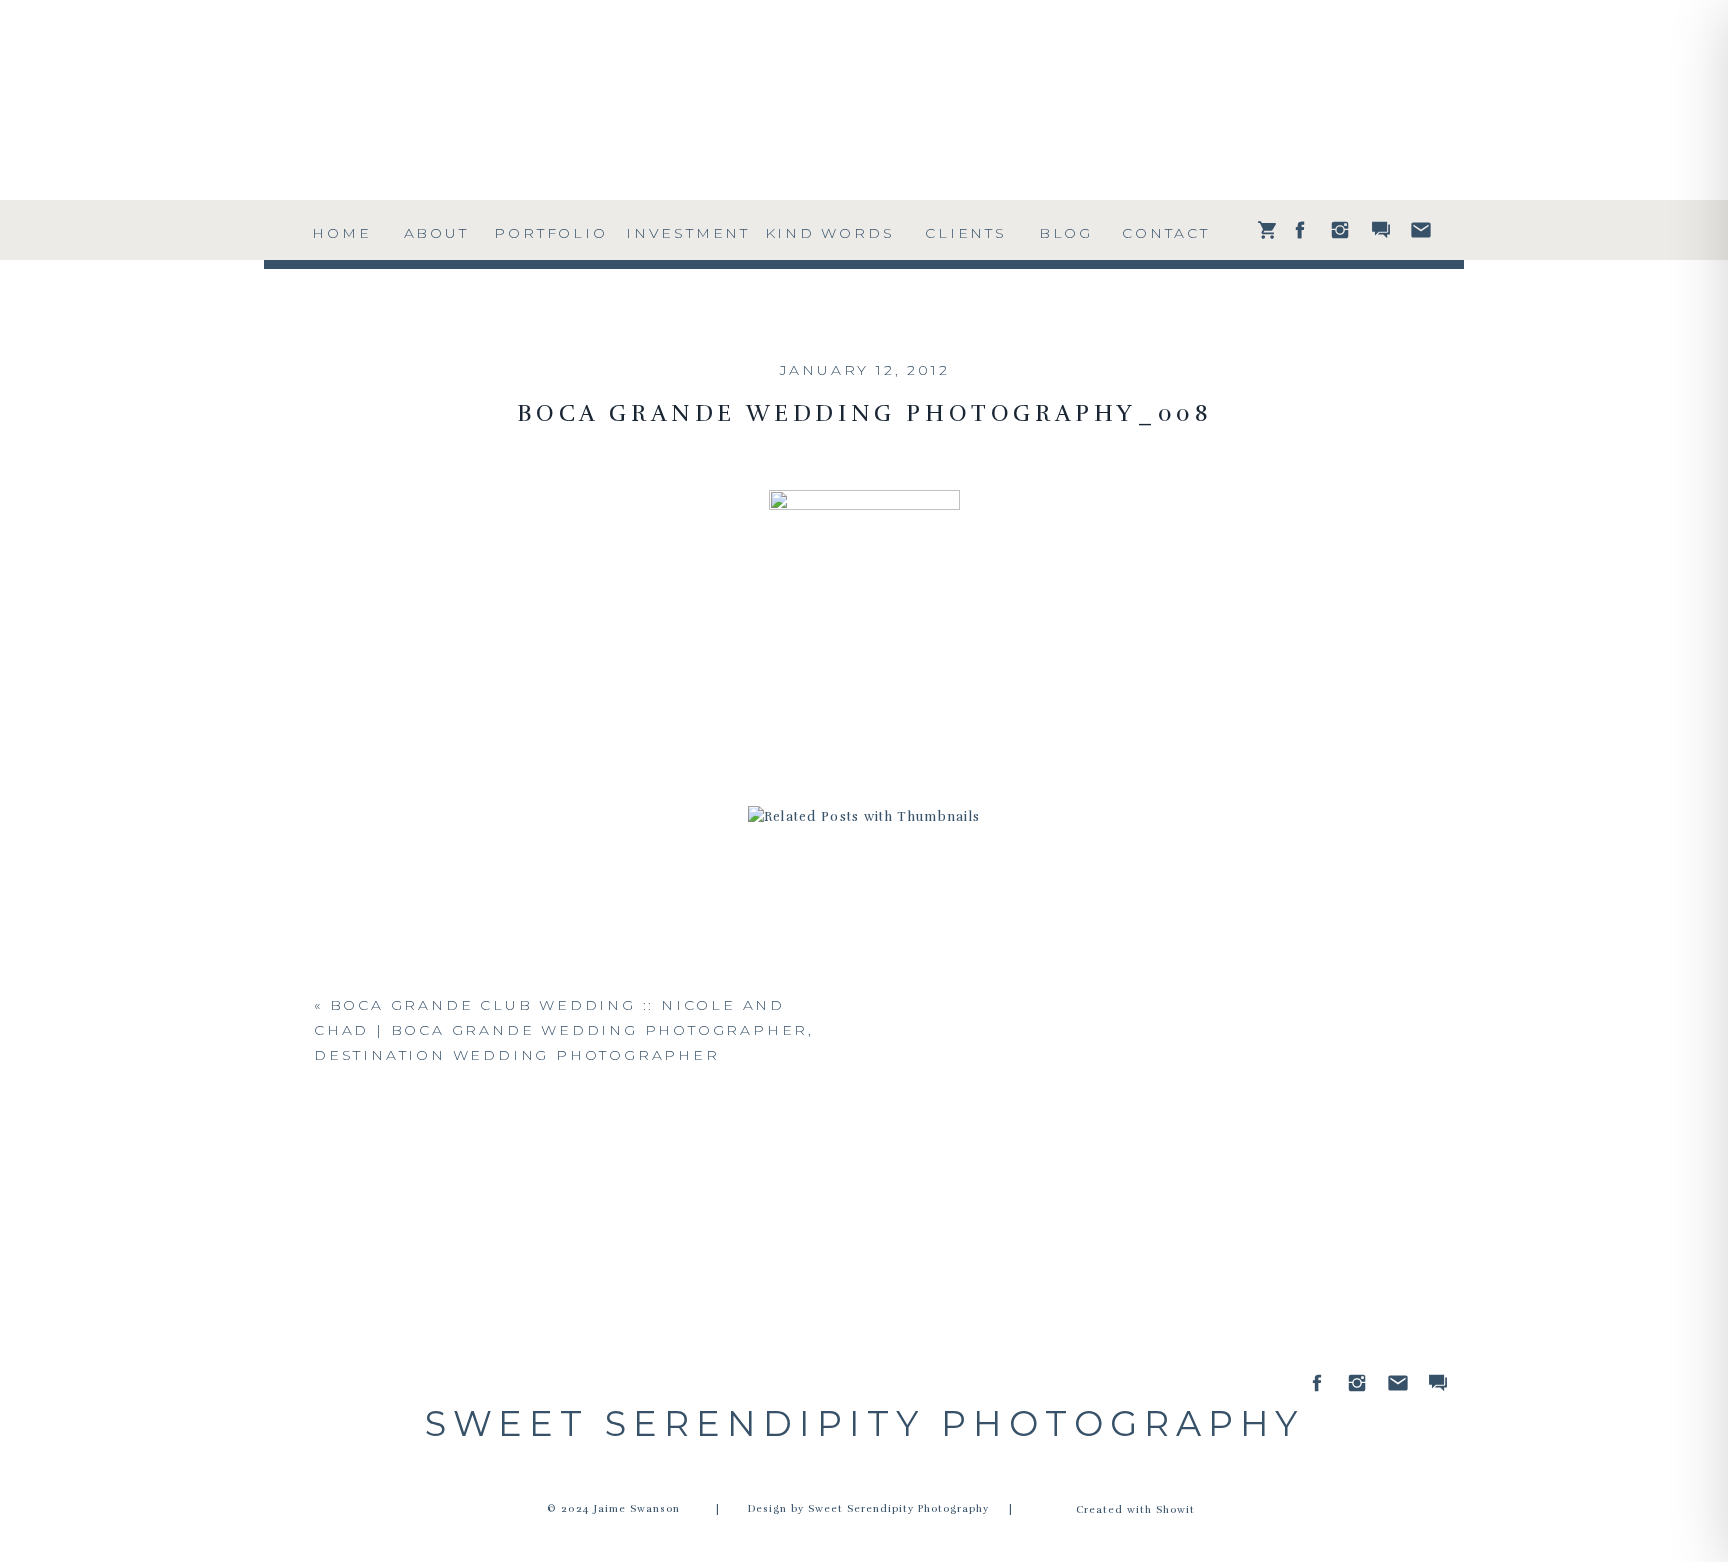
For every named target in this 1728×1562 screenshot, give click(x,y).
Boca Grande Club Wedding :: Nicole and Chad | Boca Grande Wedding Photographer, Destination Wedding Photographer (564, 1030)
